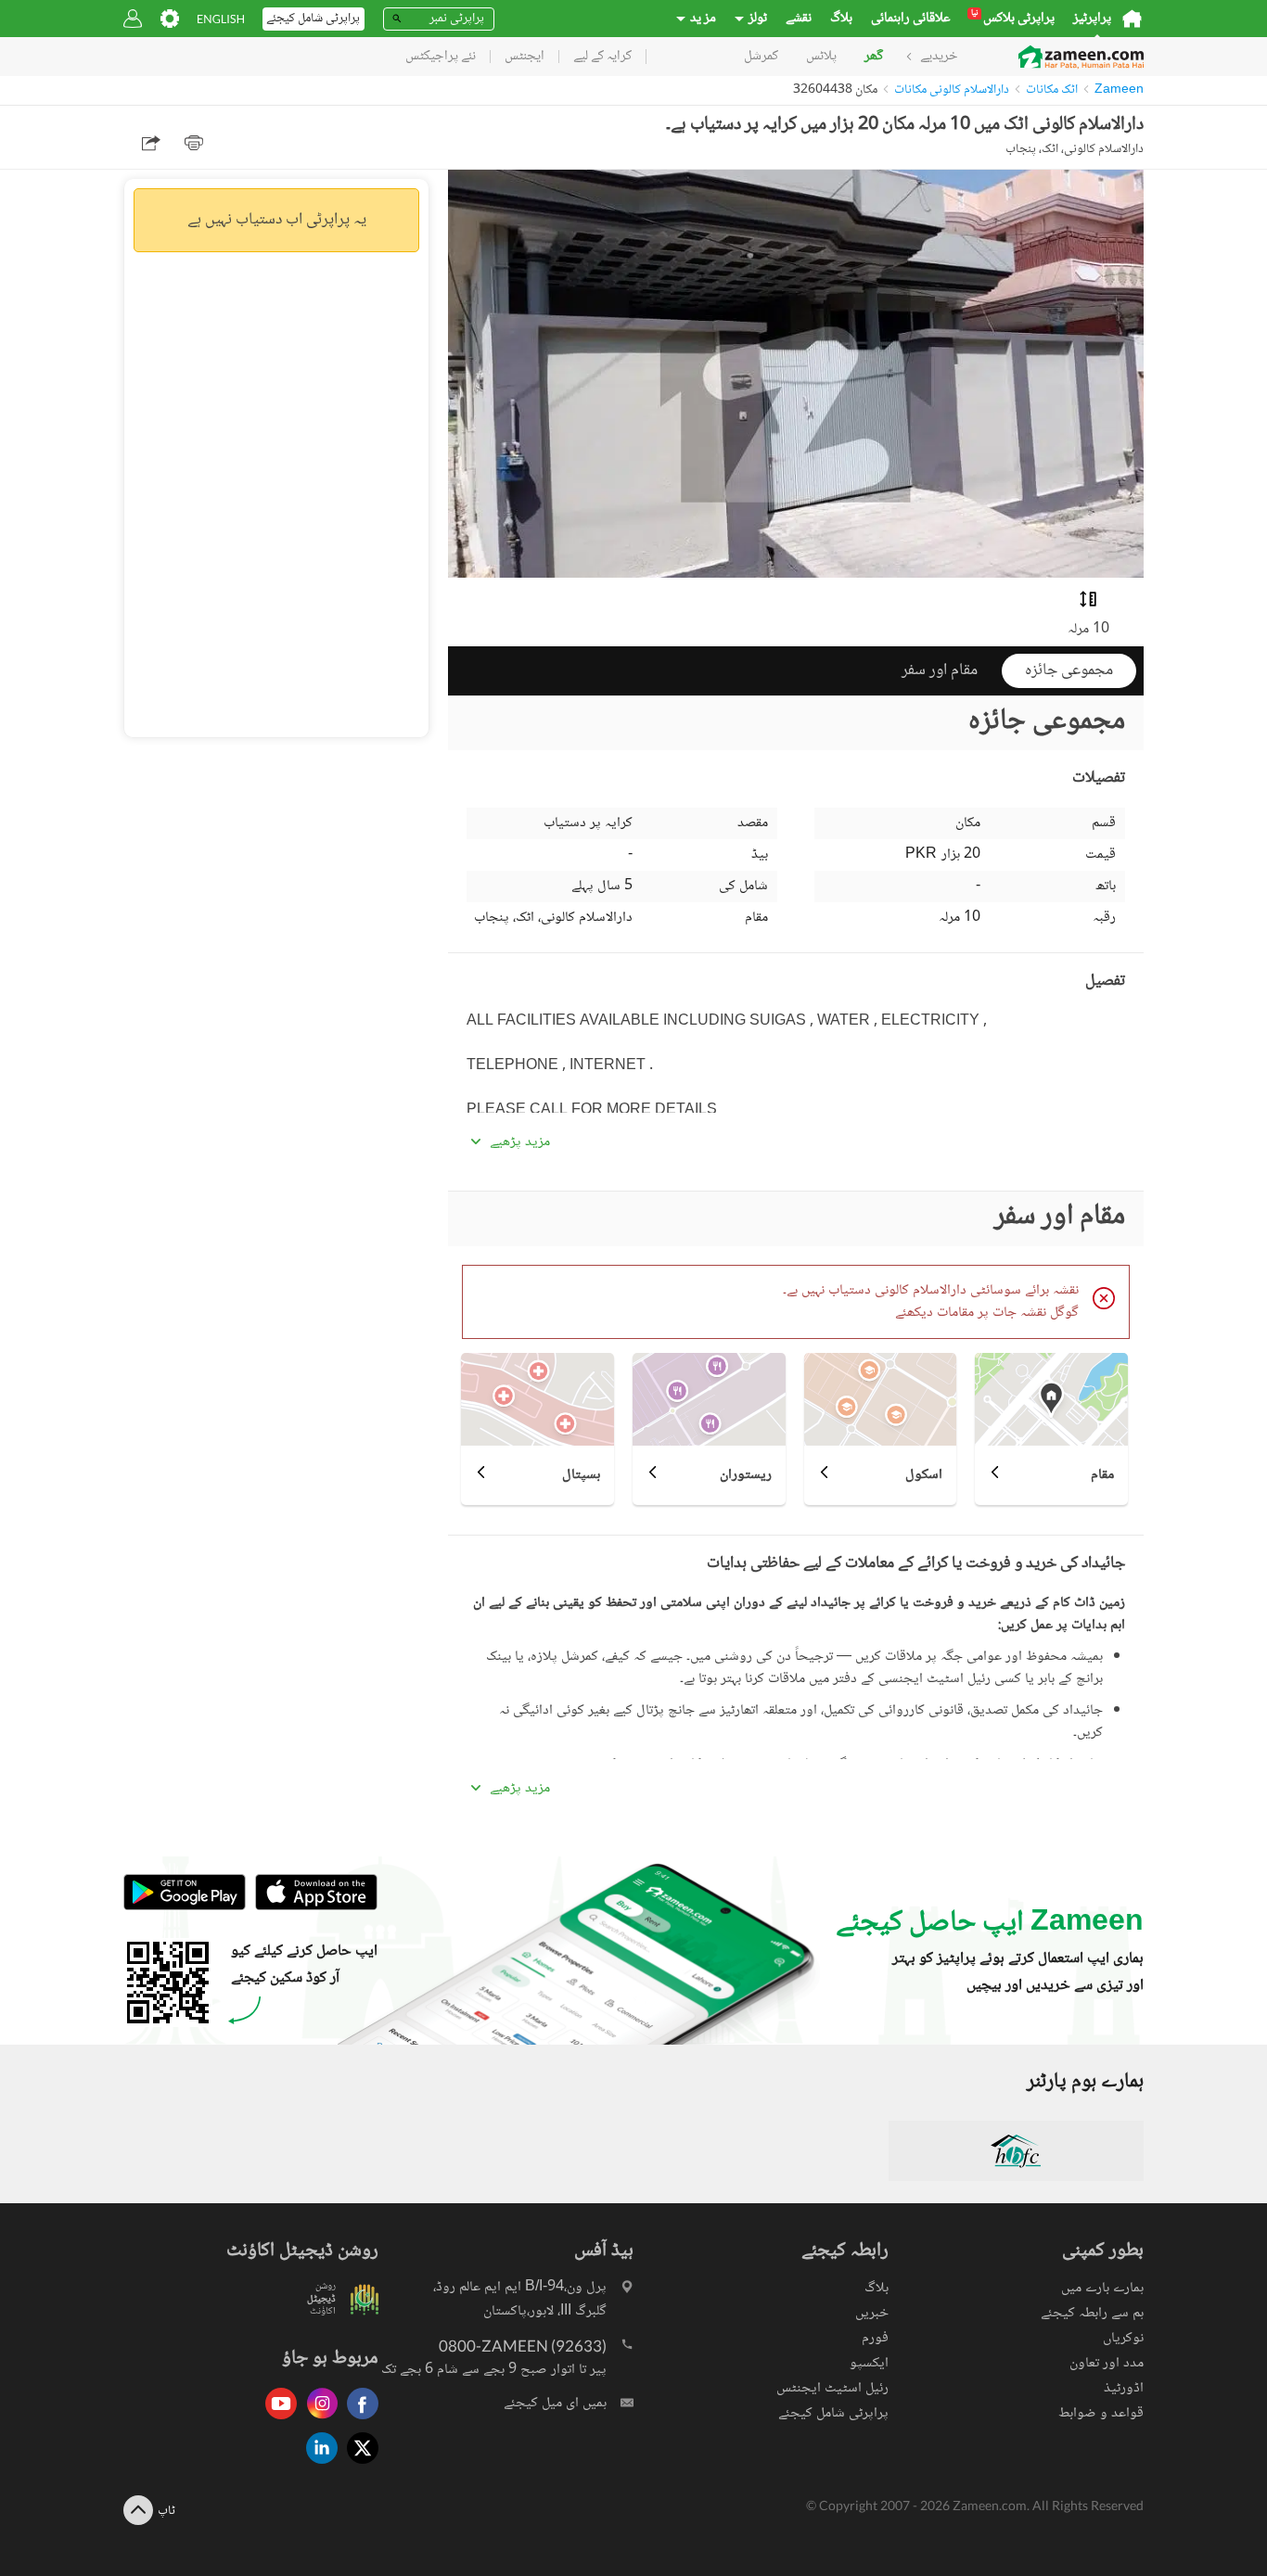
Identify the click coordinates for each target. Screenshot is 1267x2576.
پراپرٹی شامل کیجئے (833, 2413)
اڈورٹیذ (1124, 2388)
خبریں (872, 2313)
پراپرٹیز (1092, 19)
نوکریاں (1123, 2338)
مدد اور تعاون (1107, 2363)
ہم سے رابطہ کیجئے (1092, 2313)
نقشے (799, 19)
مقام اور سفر (940, 670)
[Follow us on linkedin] (317, 2465)
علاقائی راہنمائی (911, 19)
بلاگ (841, 19)
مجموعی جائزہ (1069, 670)
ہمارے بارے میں (1102, 2288)
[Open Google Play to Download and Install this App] (185, 1908)
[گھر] (1132, 19)
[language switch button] (221, 19)
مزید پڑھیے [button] (520, 1142)
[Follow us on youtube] (276, 2421)
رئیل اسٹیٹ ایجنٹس (832, 2388)
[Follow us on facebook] (358, 2421)
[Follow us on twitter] (358, 2465)
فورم (875, 2338)
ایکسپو (869, 2363)
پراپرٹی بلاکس (1013, 19)
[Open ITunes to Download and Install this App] (312, 1908)
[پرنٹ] (194, 143)
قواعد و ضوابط (1101, 2413)
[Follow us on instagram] (317, 2421)
